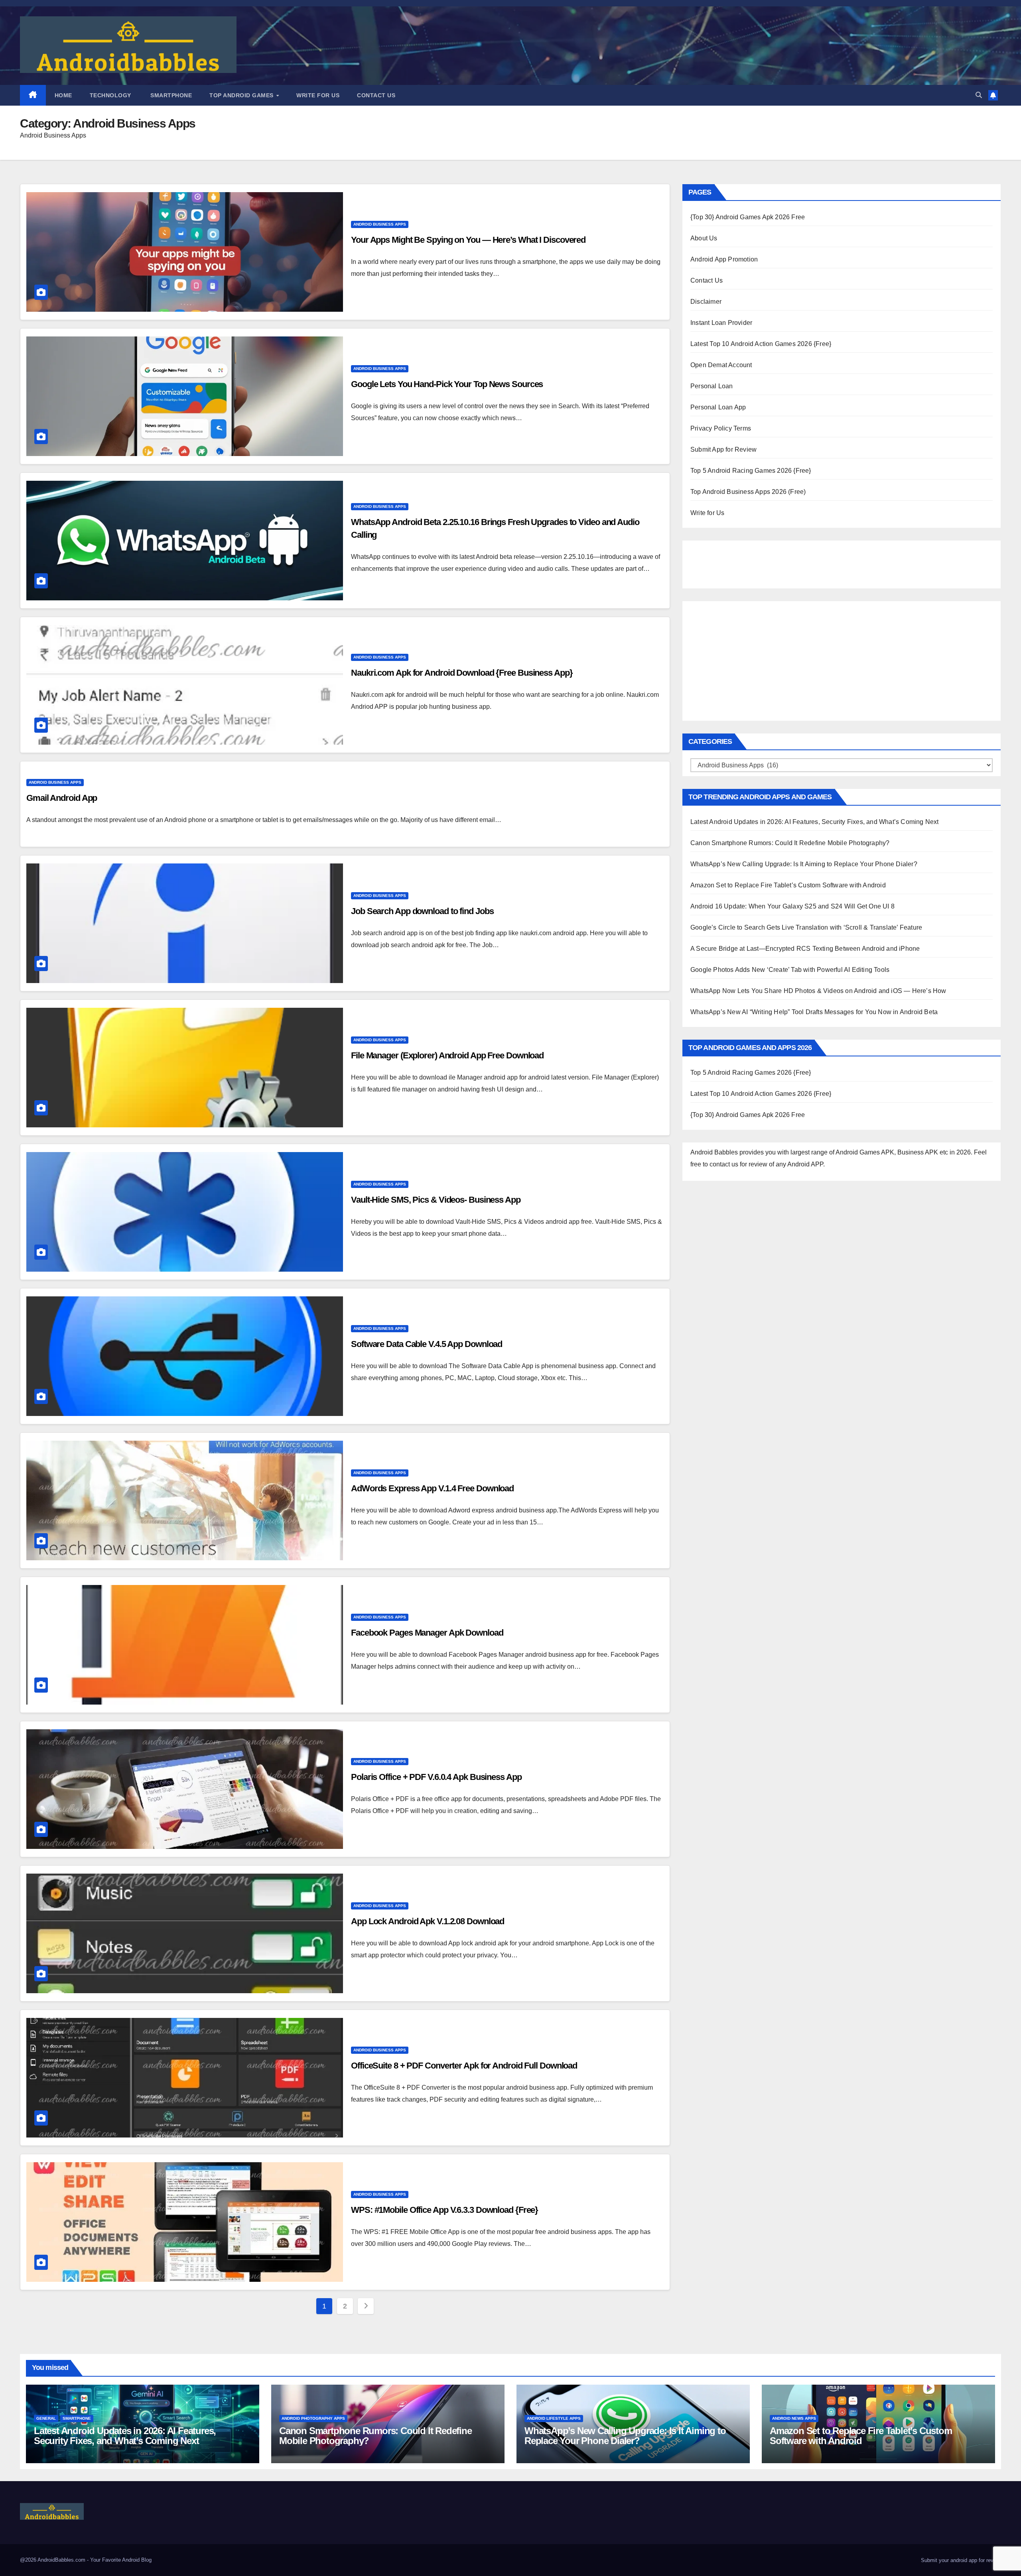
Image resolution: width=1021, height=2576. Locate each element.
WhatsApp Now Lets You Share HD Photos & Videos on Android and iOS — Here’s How (818, 991)
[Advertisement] (730, 562)
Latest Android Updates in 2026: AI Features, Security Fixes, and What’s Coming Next (815, 822)
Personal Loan (712, 386)
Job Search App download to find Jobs (422, 911)
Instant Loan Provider (721, 323)
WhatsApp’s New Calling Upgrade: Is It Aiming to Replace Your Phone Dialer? (804, 864)
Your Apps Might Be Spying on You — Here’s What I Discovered (468, 240)
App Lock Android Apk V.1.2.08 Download (428, 1921)
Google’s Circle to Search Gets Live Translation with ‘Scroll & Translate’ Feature (806, 927)
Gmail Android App (62, 798)
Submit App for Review (723, 449)
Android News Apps (794, 2418)
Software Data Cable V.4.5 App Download (427, 1344)
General (46, 2418)
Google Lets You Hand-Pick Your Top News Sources (447, 384)
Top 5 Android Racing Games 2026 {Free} (751, 471)
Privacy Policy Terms (721, 428)
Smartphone (170, 95)
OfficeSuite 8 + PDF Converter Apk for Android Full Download (464, 2066)
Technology (110, 95)
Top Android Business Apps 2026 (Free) (748, 492)
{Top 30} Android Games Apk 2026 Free (748, 217)
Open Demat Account (721, 365)
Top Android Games (242, 95)
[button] (979, 95)
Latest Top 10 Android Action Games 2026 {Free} (761, 344)
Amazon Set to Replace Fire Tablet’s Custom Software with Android (788, 885)
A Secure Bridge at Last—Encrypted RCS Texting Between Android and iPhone (805, 949)
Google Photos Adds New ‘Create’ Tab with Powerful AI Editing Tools (790, 970)
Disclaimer (706, 302)
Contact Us (376, 95)
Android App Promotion (724, 259)
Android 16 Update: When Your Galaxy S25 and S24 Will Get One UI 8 (792, 906)
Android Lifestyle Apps (554, 2418)
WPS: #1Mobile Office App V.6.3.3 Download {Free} (444, 2210)
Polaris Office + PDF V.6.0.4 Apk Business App (436, 1777)
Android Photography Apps (313, 2418)
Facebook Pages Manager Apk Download (427, 1633)
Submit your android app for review (960, 2560)
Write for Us (318, 95)
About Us (704, 238)
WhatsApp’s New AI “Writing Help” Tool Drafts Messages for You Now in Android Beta (814, 1012)
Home (63, 95)
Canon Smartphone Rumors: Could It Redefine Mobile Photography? (790, 843)
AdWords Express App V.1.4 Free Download (432, 1488)
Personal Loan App (718, 407)
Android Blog (137, 2560)
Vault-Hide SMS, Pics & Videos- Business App (436, 1200)
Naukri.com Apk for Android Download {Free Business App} (462, 673)
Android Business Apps (380, 224)
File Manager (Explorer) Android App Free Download (447, 1055)
